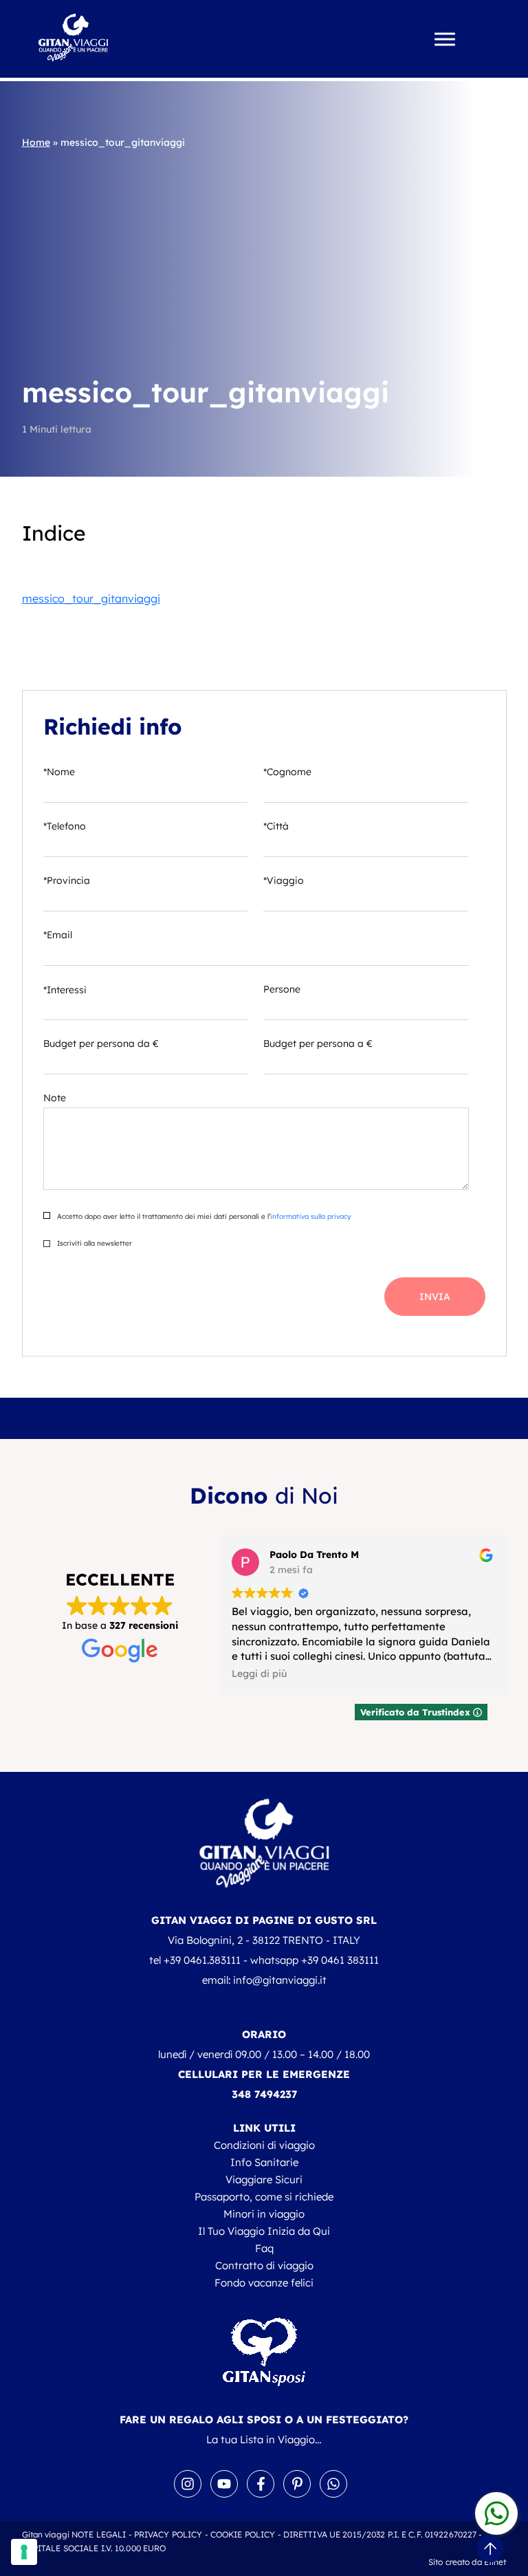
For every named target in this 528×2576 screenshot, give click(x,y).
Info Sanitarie (264, 2162)
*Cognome (287, 772)
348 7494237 (264, 2094)
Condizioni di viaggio (264, 2145)
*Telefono (65, 826)
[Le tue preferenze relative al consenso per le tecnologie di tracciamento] (24, 2552)
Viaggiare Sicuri (264, 2179)
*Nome (59, 772)
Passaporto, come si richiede (264, 2197)
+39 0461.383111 (202, 1960)
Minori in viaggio (264, 2214)
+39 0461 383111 (340, 1960)
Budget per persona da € (101, 1043)
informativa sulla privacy (310, 1216)
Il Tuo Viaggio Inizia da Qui (264, 2231)
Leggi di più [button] (259, 1673)
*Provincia (67, 880)
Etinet (495, 2562)
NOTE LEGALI (99, 2534)
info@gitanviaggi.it (280, 1980)
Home (36, 142)
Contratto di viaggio (264, 2265)
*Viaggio (284, 880)
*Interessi (65, 990)
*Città (276, 826)
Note (55, 1098)
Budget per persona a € (318, 1043)
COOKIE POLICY (243, 2534)
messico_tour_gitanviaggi (91, 598)
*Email (58, 935)
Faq (264, 2248)
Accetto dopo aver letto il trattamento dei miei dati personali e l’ (203, 1216)
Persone (282, 989)
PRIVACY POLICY (168, 2534)
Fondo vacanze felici (264, 2283)
